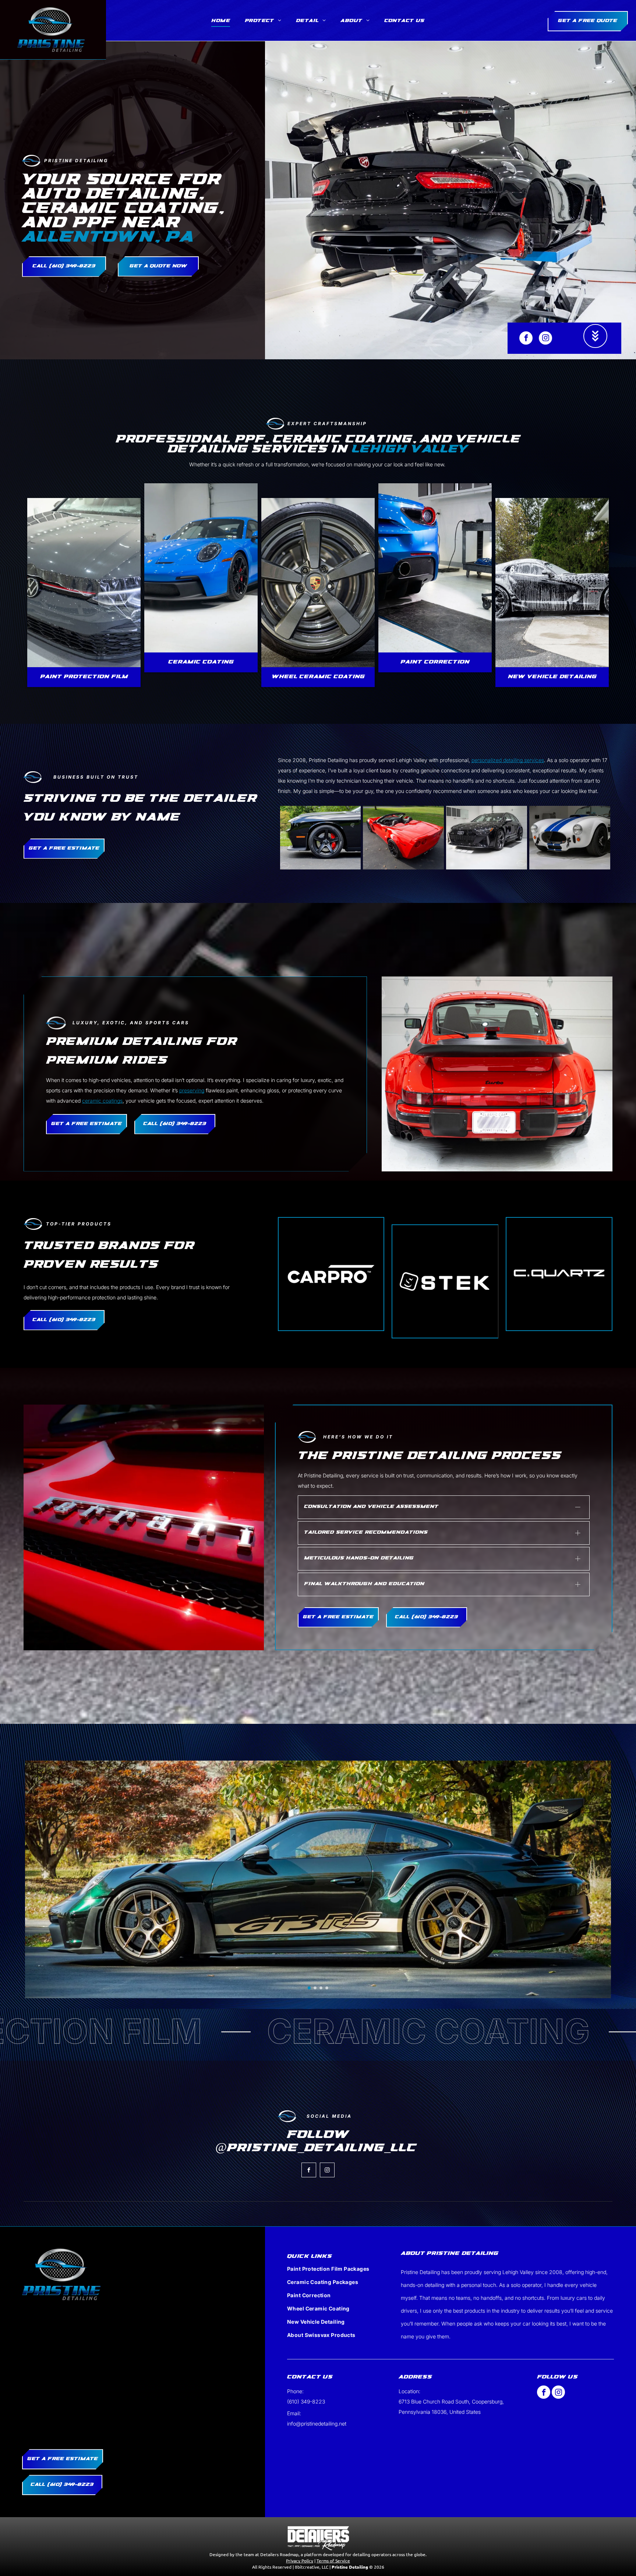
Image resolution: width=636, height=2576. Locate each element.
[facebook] (526, 339)
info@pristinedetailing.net (317, 2466)
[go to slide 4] (327, 2031)
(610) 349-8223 (306, 2444)
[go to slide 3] (321, 2031)
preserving (192, 1090)
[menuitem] (221, 21)
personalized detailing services (508, 760)
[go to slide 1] (309, 2031)
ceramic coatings (102, 1101)
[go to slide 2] (315, 2031)
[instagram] (545, 339)
